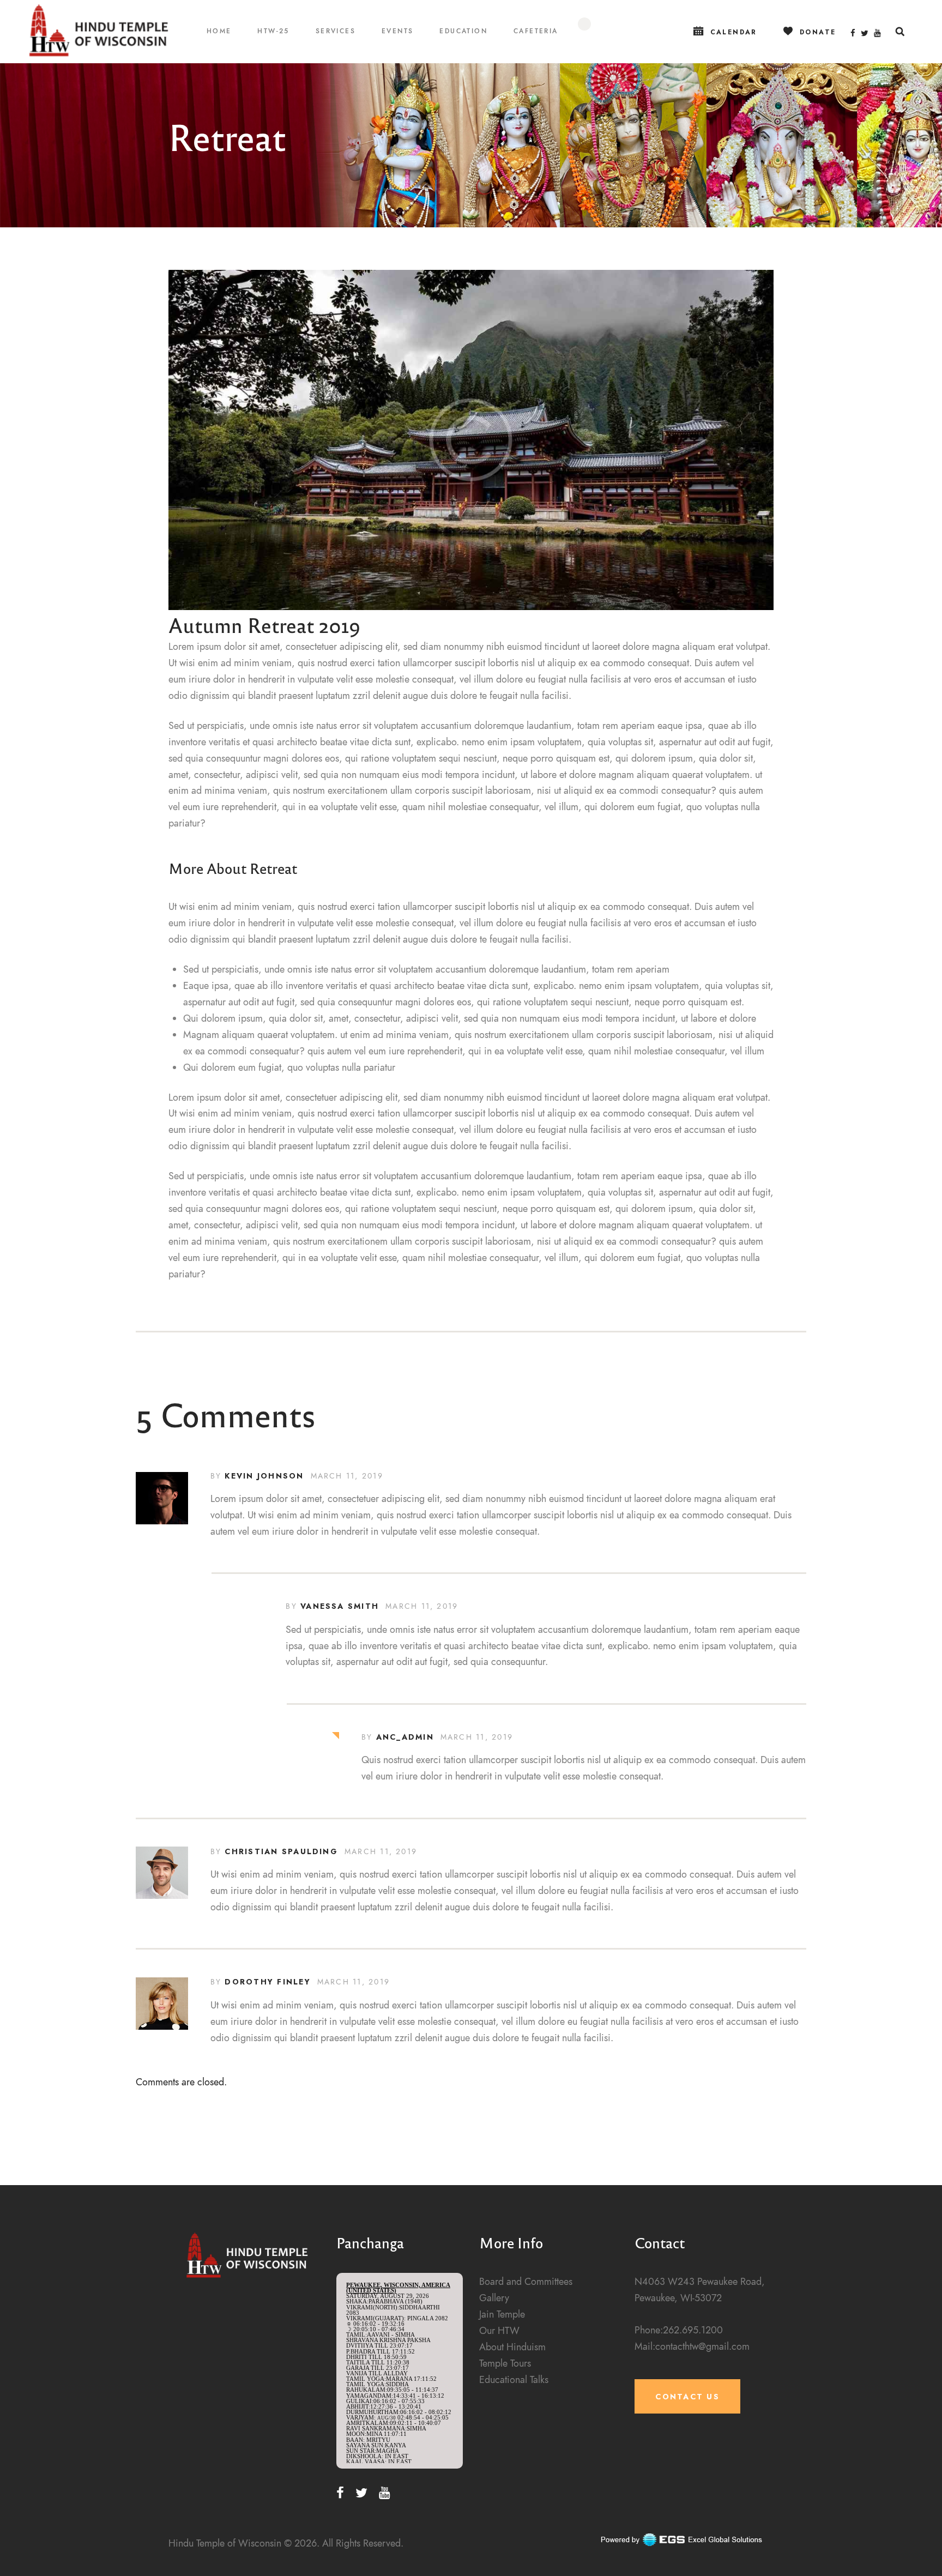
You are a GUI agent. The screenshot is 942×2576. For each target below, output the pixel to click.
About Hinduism (512, 2347)
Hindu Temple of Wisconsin (225, 2543)
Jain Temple (502, 2314)
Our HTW (499, 2330)
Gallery (494, 2298)
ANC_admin (405, 1737)
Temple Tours (505, 2363)
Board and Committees (526, 2281)
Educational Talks (514, 2379)
